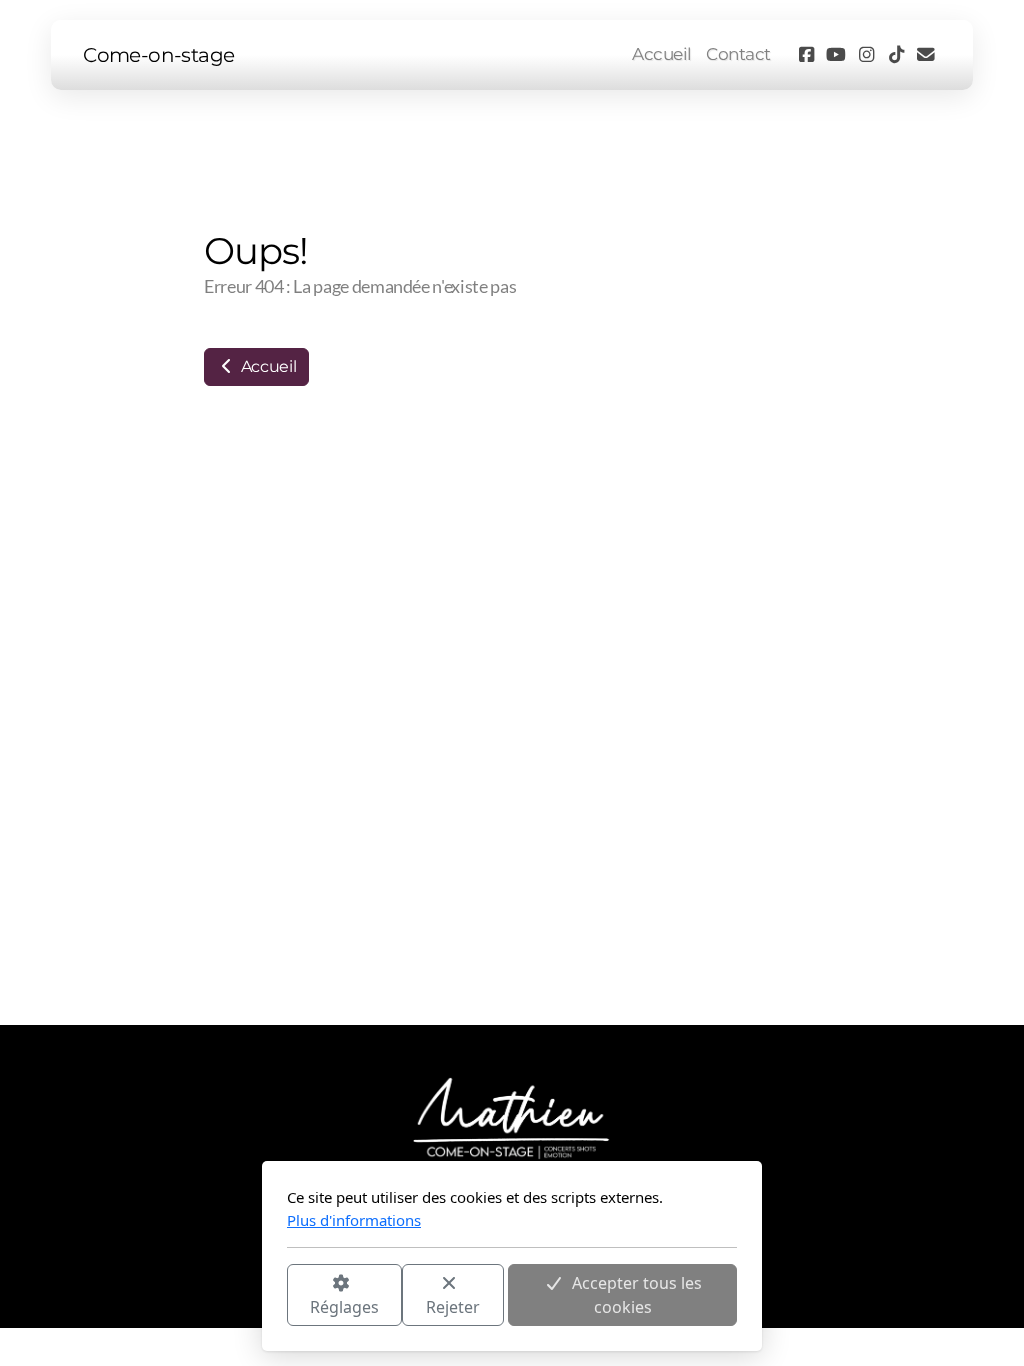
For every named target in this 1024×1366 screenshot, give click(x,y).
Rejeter (453, 1307)
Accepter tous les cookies (637, 1295)
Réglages (344, 1307)
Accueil (266, 366)
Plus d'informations (354, 1220)
